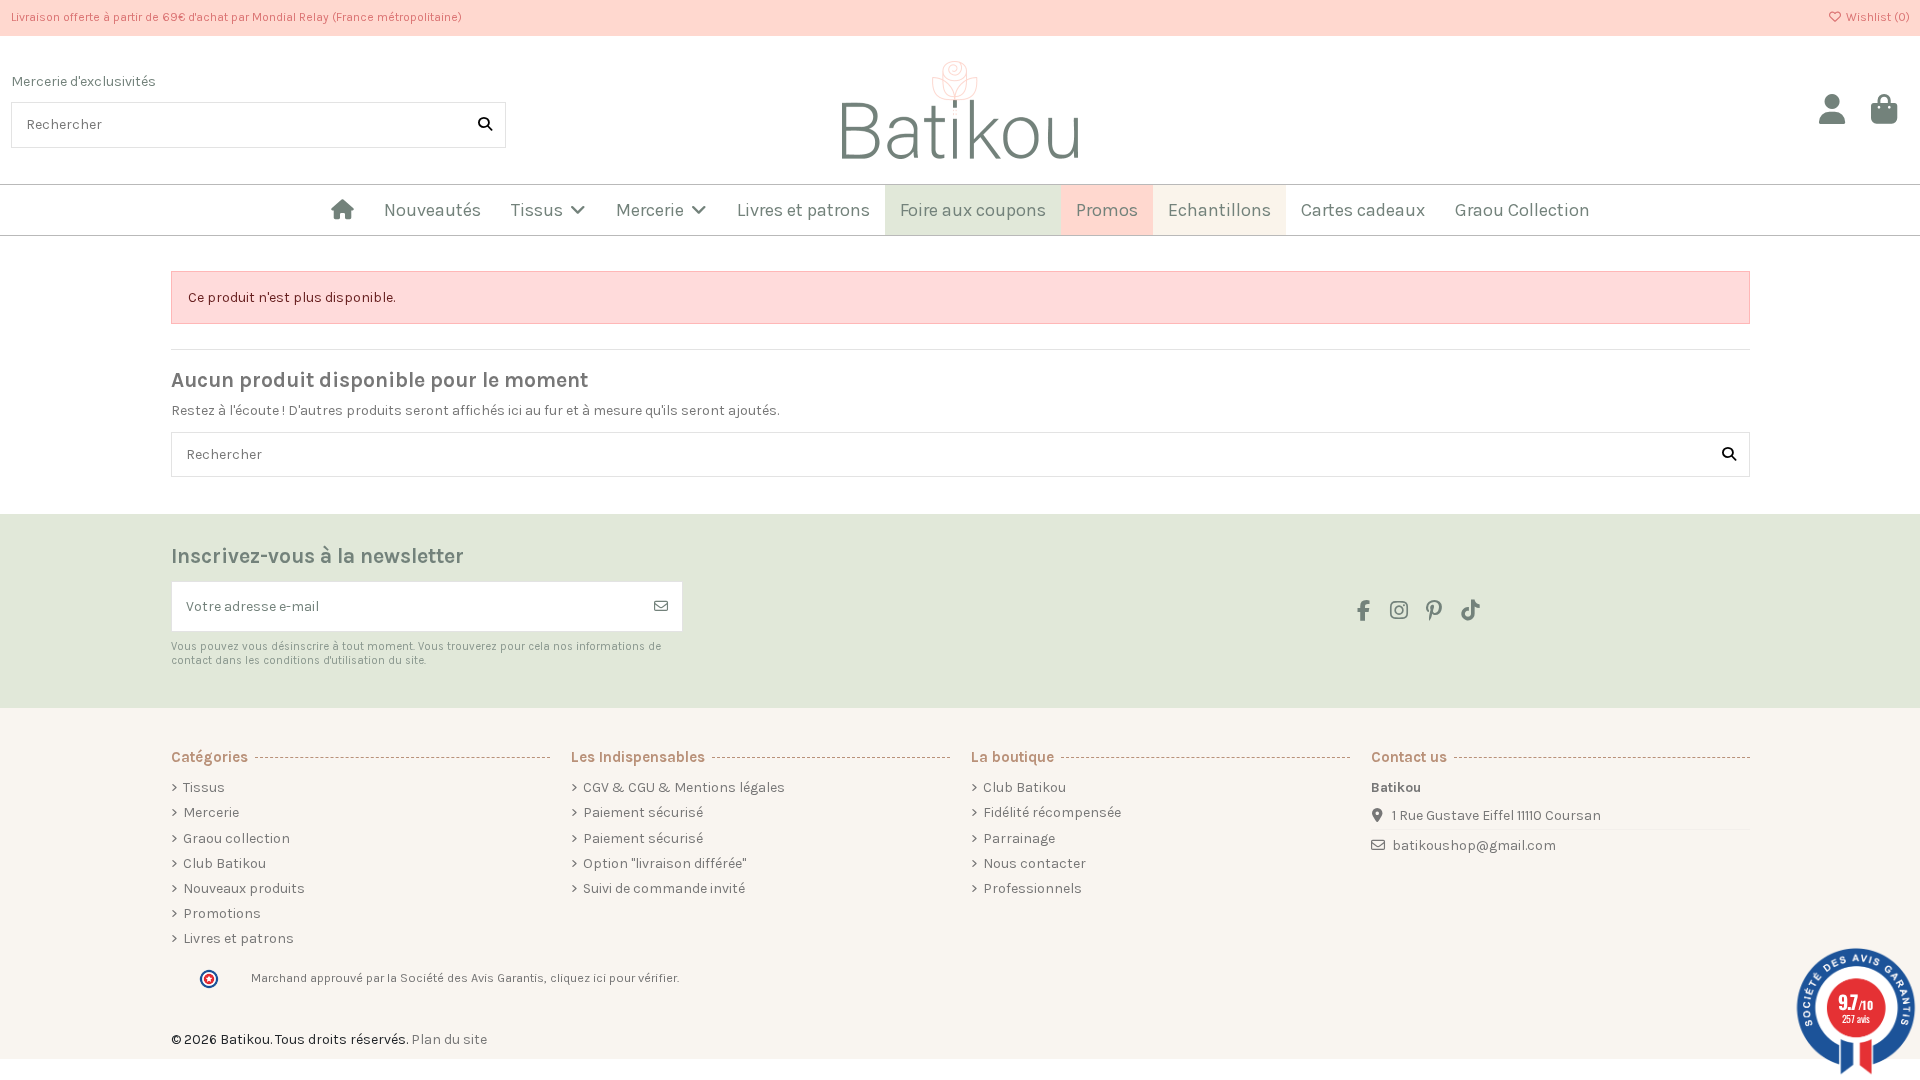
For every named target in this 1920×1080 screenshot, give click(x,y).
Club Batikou (224, 863)
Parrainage (1019, 838)
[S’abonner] (661, 606)
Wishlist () (1876, 17)
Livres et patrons (238, 938)
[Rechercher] (485, 124)
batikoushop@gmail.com (1474, 845)
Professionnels (1032, 888)
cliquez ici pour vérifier (613, 978)
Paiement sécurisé (643, 812)
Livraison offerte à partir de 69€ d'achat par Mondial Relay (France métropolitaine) (236, 17)
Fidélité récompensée (1052, 812)
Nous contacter (1034, 863)
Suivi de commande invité (664, 888)
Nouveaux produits (244, 888)
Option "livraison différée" (664, 863)
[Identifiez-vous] (1833, 110)
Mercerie (211, 812)
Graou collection (236, 838)
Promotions (222, 913)
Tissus (204, 787)
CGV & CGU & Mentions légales (684, 787)
